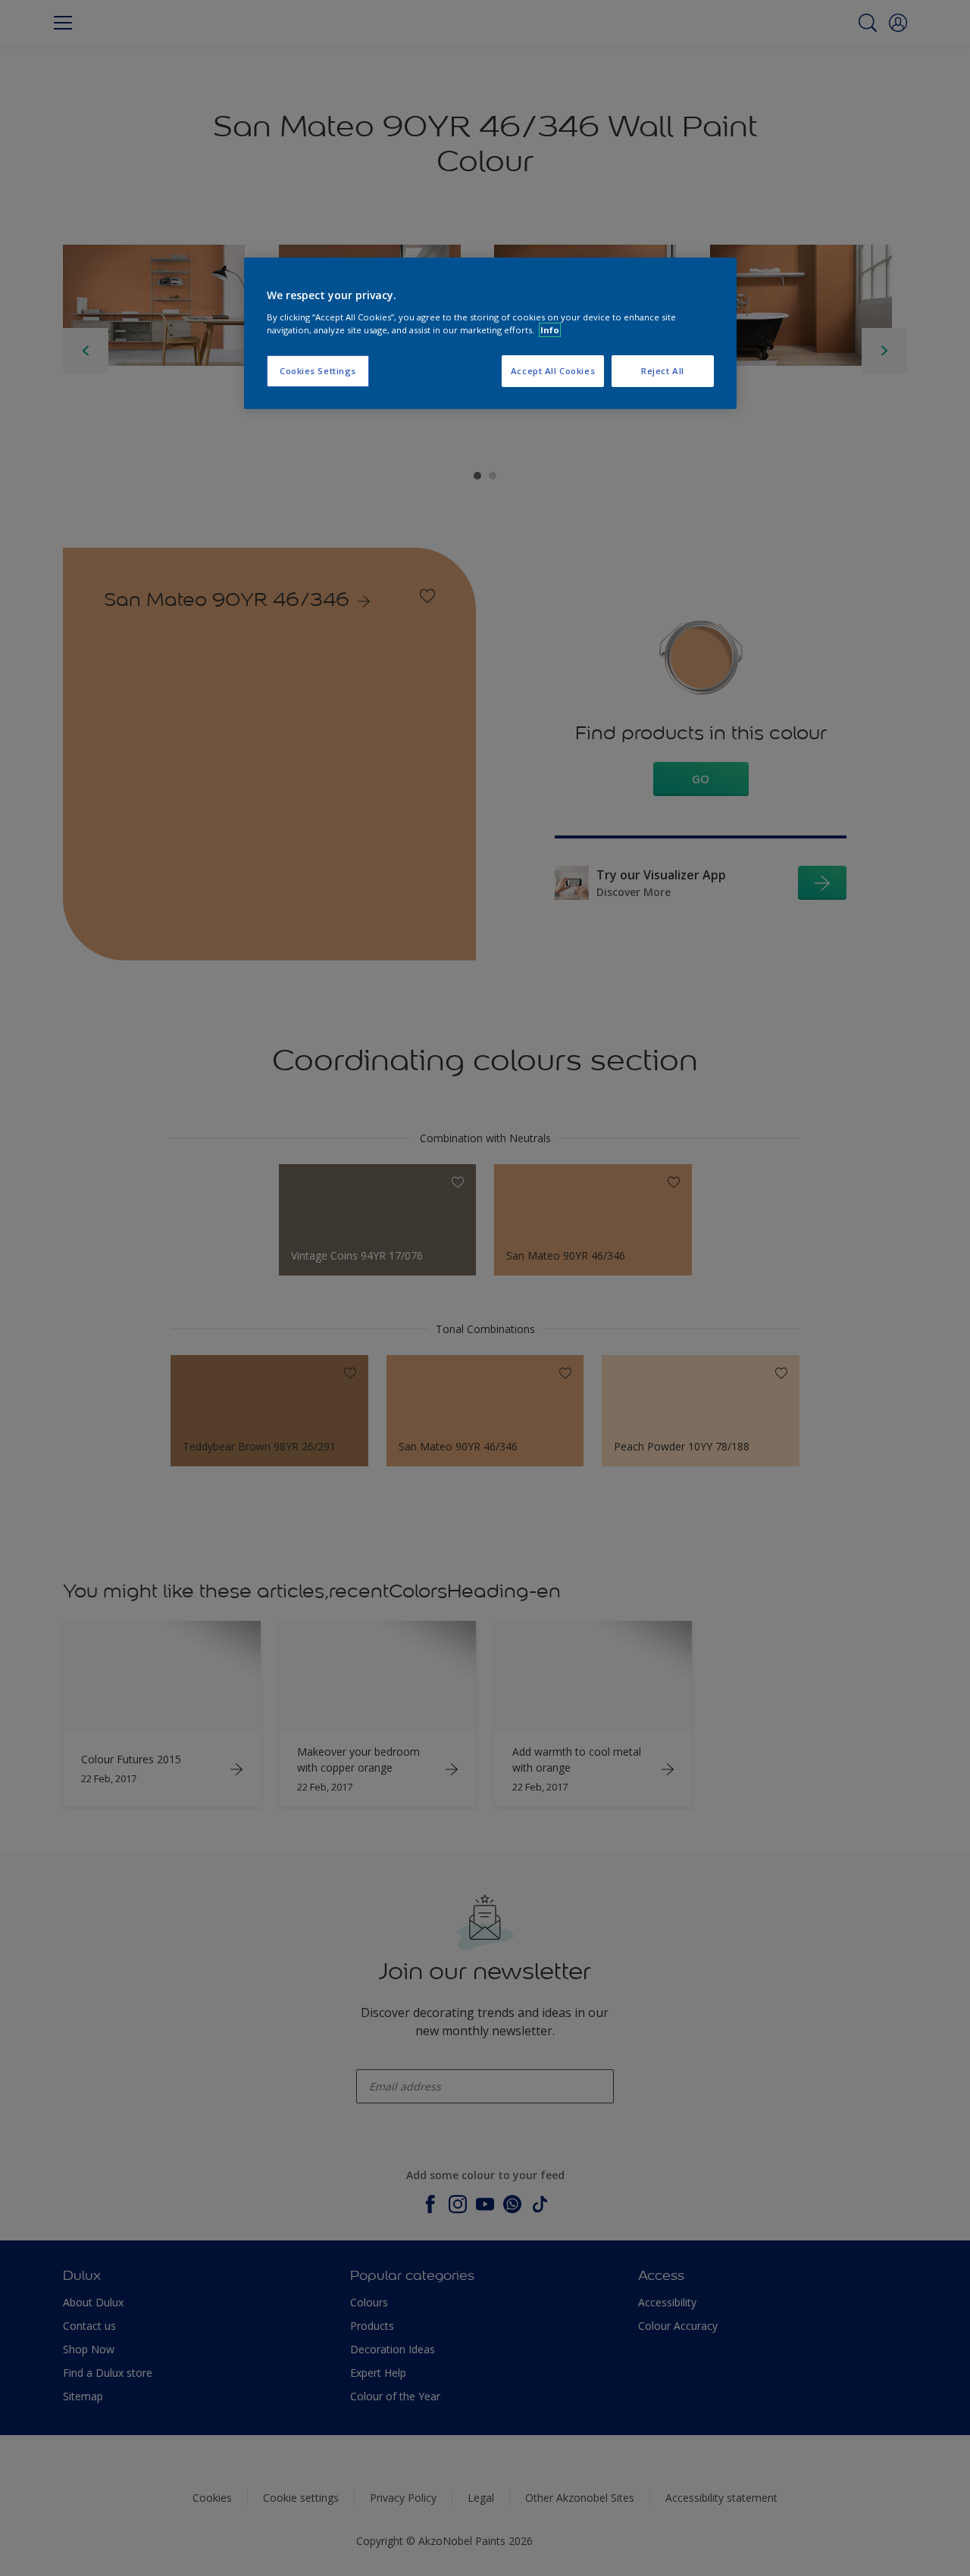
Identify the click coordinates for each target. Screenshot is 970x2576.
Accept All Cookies (553, 371)
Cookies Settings (318, 371)
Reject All (663, 371)
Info (550, 330)
